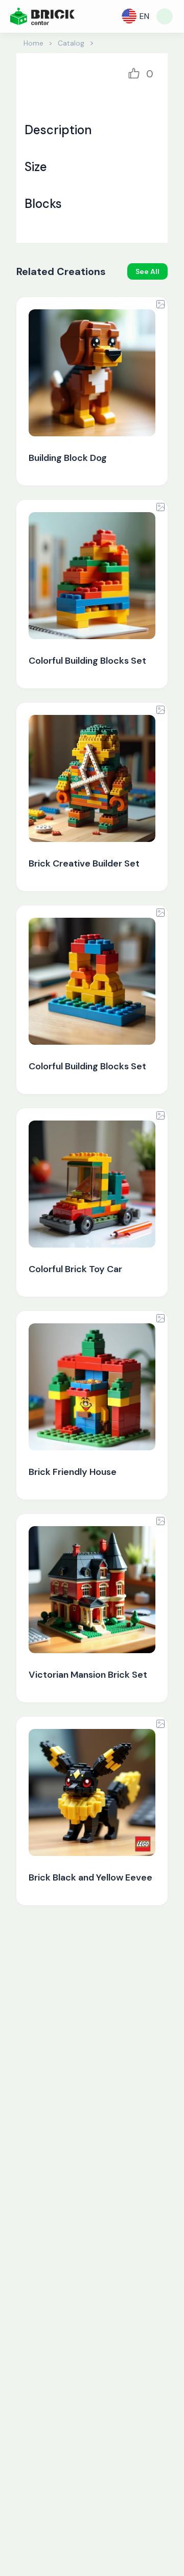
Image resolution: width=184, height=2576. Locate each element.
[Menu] (165, 16)
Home (33, 43)
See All (147, 271)
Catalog (71, 43)
